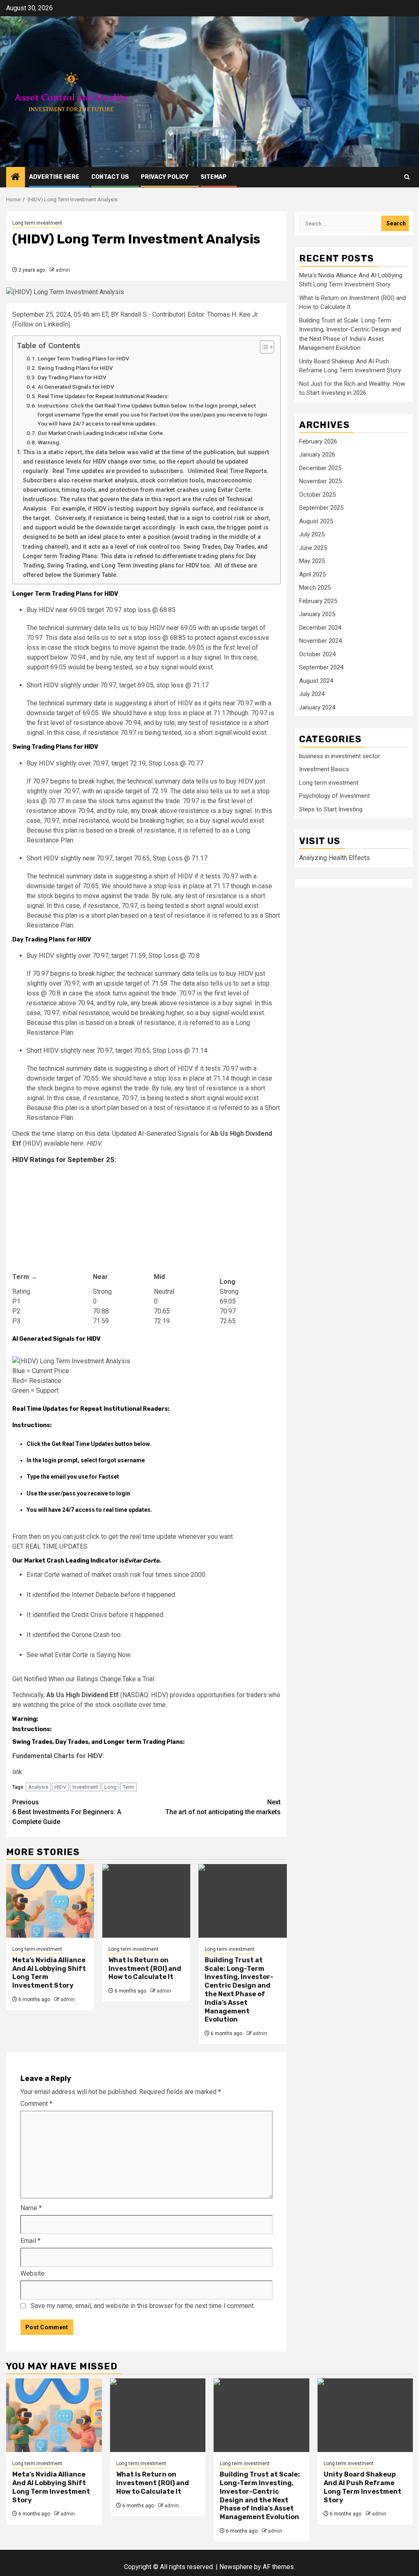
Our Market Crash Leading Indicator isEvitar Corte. (101, 433)
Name (31, 2208)
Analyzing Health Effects (335, 858)
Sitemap (214, 177)
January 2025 (317, 614)
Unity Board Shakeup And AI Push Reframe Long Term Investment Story (363, 2487)
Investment (85, 1787)
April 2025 (312, 574)
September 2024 (321, 667)
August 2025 (316, 521)
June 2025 (313, 548)
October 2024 (317, 654)
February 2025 (318, 601)
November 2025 (320, 481)
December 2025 (320, 468)
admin (63, 270)
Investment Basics (324, 769)
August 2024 (316, 681)
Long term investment (37, 223)
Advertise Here (54, 177)
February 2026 (318, 441)
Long (110, 1787)
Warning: (49, 442)
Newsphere (236, 2567)
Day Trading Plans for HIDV (72, 377)
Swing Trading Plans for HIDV (75, 368)
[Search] (407, 177)
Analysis (38, 1787)
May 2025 (312, 561)
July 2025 (312, 534)
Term (128, 1787)
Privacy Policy (165, 177)
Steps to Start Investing (331, 809)
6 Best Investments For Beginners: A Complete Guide (67, 1812)
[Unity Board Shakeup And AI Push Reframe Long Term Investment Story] (365, 2415)
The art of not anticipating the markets (223, 1807)
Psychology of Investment (335, 796)
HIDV (60, 1787)
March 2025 (315, 588)
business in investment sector (340, 756)
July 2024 (312, 694)
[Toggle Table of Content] (263, 347)
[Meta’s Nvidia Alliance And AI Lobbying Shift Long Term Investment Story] (50, 1901)
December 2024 (320, 628)
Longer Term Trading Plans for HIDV (83, 358)
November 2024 (320, 641)
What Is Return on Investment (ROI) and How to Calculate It (145, 1969)
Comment (36, 2104)
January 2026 (317, 455)
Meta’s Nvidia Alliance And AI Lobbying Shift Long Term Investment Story (51, 2487)
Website (33, 2273)
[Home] (16, 178)
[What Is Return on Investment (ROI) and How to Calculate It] (146, 1901)
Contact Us (110, 177)
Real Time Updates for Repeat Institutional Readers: (103, 396)
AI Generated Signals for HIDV (76, 387)
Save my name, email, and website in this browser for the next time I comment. (143, 2306)
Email (30, 2241)
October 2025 (317, 495)
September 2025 (321, 508)
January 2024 (317, 707)
